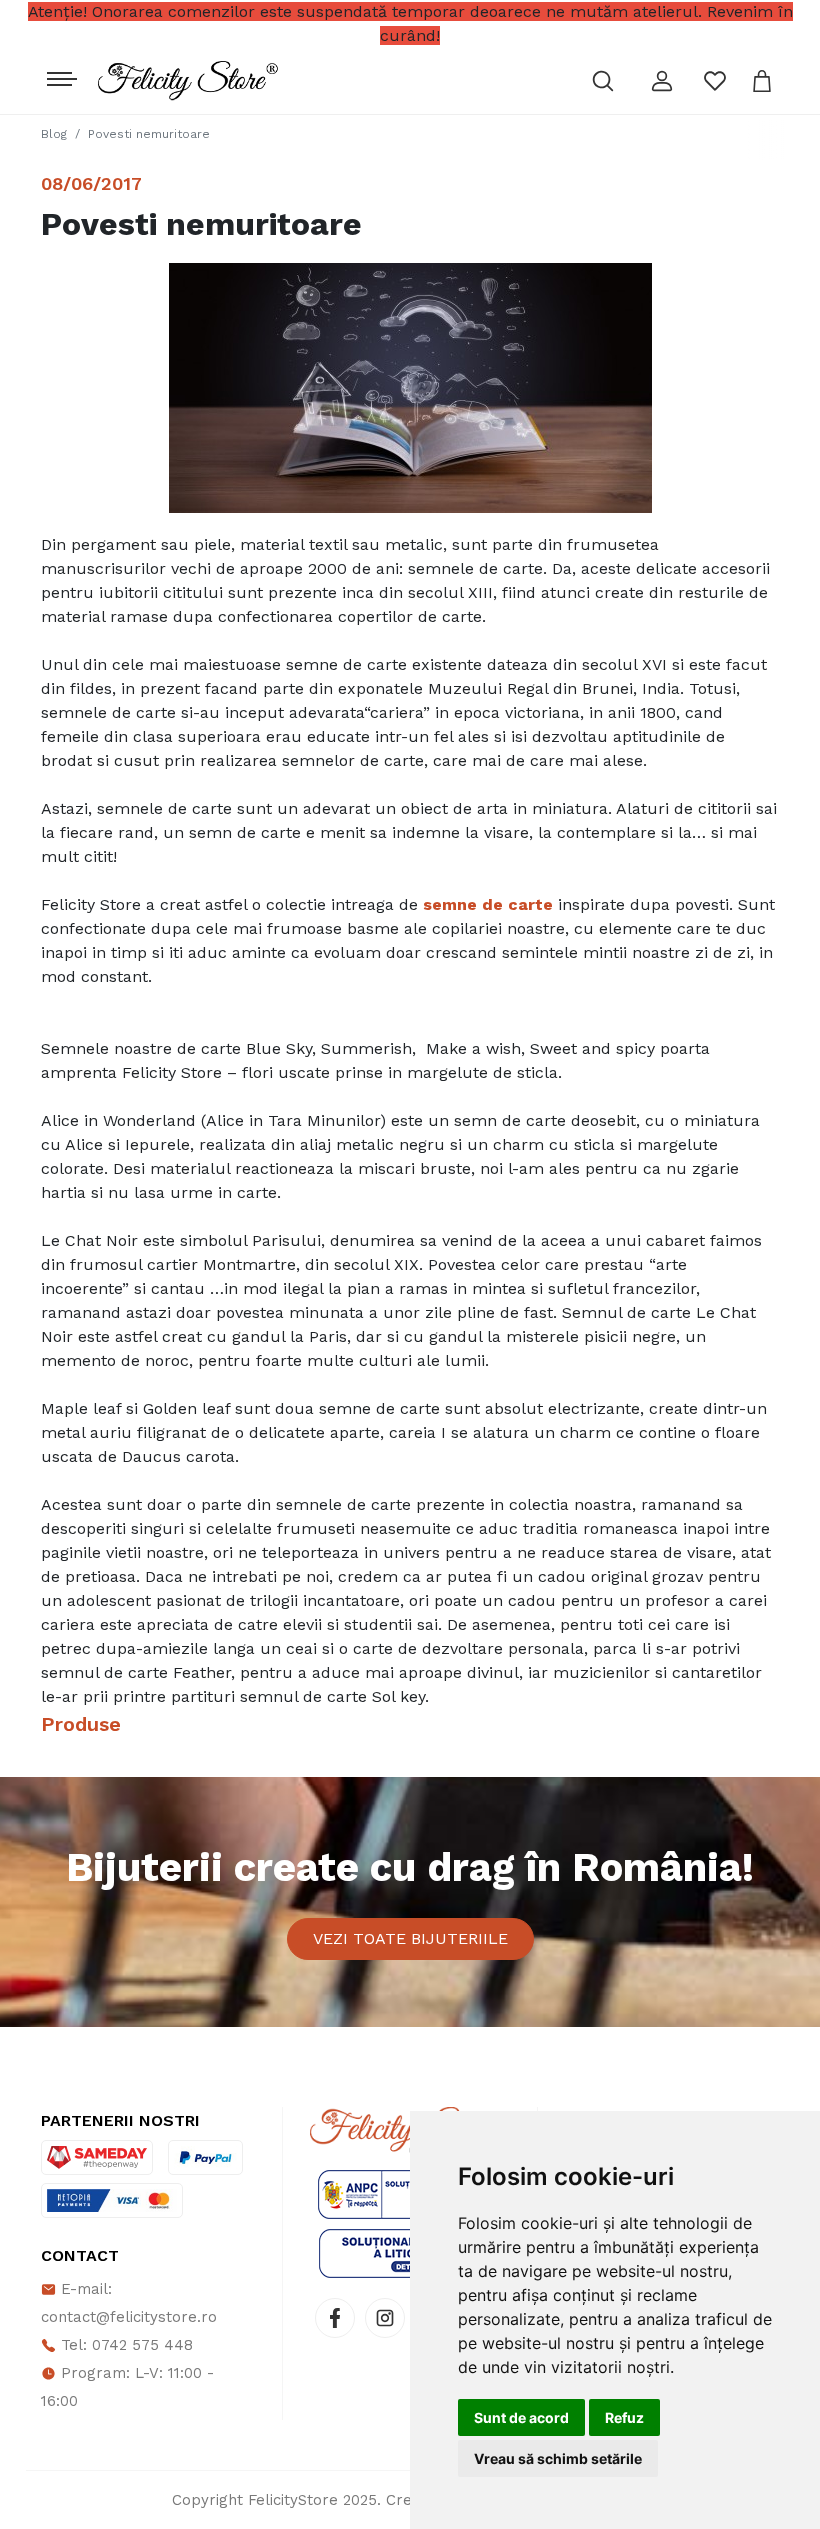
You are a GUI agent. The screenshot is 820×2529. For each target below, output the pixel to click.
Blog (54, 134)
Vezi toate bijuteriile (410, 1938)
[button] (662, 81)
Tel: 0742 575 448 (124, 2345)
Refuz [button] (624, 2417)
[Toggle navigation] (59, 74)
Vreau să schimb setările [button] (558, 2458)
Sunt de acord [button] (521, 2417)
